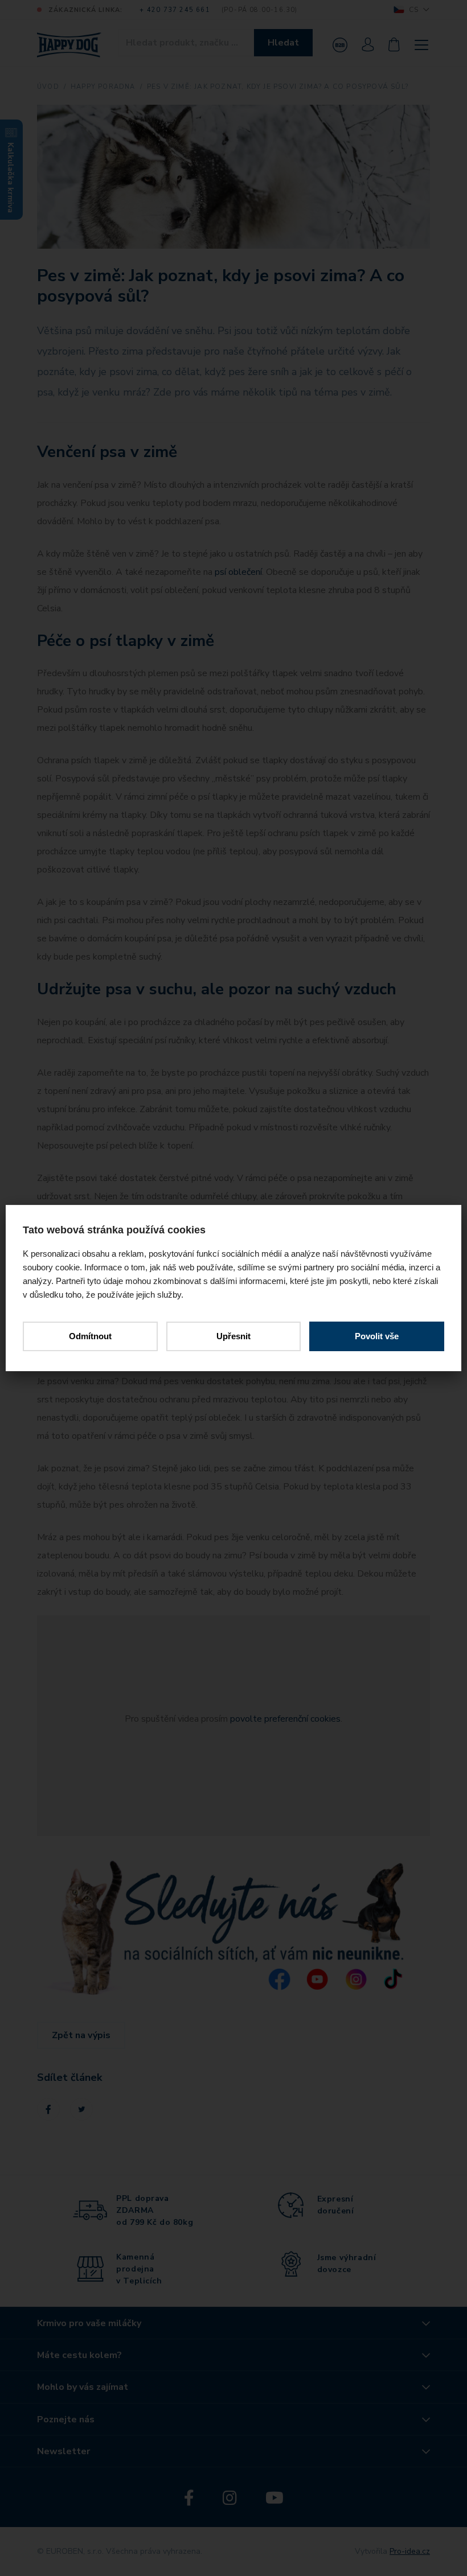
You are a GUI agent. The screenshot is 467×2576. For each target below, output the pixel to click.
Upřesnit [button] (233, 1336)
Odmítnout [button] (90, 1336)
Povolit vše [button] (377, 1336)
